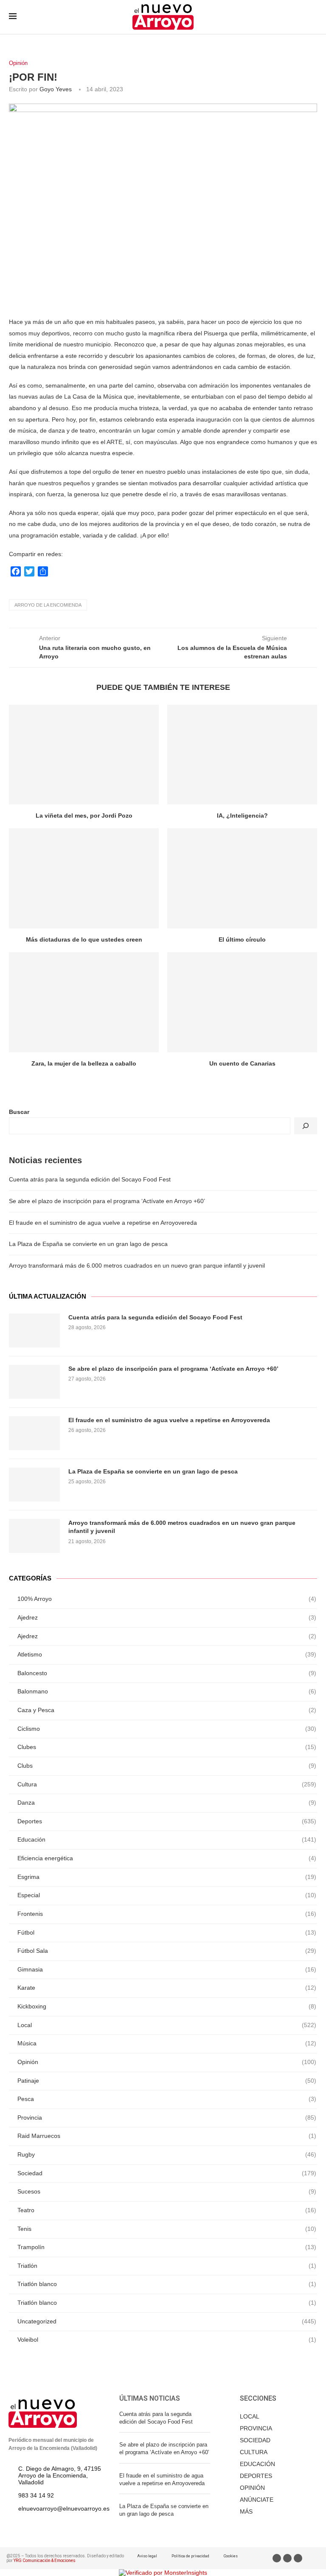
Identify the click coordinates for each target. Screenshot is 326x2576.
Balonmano (167, 1691)
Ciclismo (167, 1729)
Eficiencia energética (167, 1858)
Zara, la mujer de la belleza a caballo (84, 1063)
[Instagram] (298, 2558)
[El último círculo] (242, 878)
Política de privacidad (190, 2556)
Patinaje (167, 2081)
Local (167, 2025)
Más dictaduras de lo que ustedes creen (84, 939)
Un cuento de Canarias (242, 1063)
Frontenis (167, 1914)
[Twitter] (287, 2558)
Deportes (167, 1821)
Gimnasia (167, 1969)
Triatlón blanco (167, 2284)
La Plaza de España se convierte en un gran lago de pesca (88, 1244)
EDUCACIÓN (257, 2464)
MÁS (246, 2511)
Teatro (167, 2210)
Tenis (167, 2229)
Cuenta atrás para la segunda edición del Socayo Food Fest (90, 1179)
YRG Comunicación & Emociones (45, 2561)
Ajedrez (167, 1617)
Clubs (167, 1766)
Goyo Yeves (56, 89)
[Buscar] (306, 1126)
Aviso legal (147, 2556)
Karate (167, 1988)
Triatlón (167, 2266)
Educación (167, 1839)
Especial (167, 1895)
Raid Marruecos (167, 2136)
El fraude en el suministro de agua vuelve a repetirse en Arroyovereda (103, 1223)
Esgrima (167, 1877)
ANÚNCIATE (257, 2500)
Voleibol (167, 2340)
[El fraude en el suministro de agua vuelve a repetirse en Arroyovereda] (34, 1433)
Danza (167, 1803)
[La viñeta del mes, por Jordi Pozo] (84, 755)
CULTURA (254, 2452)
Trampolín (167, 2247)
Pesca (167, 2099)
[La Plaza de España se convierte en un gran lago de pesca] (34, 1485)
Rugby (167, 2154)
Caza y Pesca (167, 1710)
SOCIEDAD (255, 2440)
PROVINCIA (256, 2428)
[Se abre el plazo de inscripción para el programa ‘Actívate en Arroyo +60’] (34, 1382)
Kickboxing (167, 2006)
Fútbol (167, 1932)
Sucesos (167, 2191)
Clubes (167, 1747)
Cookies (231, 2556)
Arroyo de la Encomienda (48, 605)
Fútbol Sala (167, 1951)
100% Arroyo (167, 1599)
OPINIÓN (252, 2488)
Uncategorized (167, 2321)
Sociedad (167, 2173)
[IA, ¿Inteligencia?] (242, 755)
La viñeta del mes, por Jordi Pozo (84, 816)
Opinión (18, 63)
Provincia (167, 2118)
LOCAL (250, 2416)
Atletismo (167, 1654)
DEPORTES (256, 2476)
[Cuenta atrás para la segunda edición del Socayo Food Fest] (34, 1330)
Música (167, 2043)
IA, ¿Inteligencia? (242, 816)
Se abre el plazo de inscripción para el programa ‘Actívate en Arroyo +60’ (107, 1201)
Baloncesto (167, 1673)
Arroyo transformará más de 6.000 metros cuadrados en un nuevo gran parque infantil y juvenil (137, 1266)
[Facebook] (277, 2558)
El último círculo (242, 939)
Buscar (19, 1112)
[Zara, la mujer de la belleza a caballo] (84, 1002)
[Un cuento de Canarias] (242, 1002)
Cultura (167, 1784)
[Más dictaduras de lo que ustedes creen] (84, 878)
